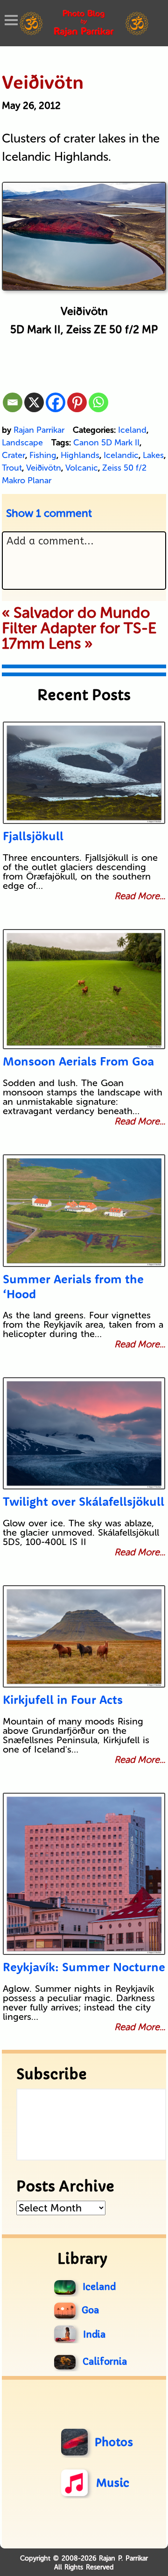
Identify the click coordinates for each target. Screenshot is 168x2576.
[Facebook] (56, 402)
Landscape (22, 443)
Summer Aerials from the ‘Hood (73, 1286)
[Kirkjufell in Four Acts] (84, 1636)
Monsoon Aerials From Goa (78, 1061)
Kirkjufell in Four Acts (63, 1699)
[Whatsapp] (98, 402)
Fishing (43, 455)
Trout (12, 468)
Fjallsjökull (33, 836)
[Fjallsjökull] (84, 773)
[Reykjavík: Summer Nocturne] (84, 1874)
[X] (34, 402)
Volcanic (82, 468)
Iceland (132, 430)
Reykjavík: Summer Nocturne (84, 1967)
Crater (14, 455)
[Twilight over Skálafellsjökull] (84, 1433)
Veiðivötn (44, 468)
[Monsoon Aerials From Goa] (84, 989)
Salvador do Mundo (82, 613)
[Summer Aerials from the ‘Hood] (84, 1211)
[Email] (13, 402)
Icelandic (121, 455)
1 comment (49, 513)
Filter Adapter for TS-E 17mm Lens (79, 636)
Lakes (153, 455)
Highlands (80, 455)
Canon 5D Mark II (106, 443)
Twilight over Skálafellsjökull (84, 1501)
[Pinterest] (77, 402)
